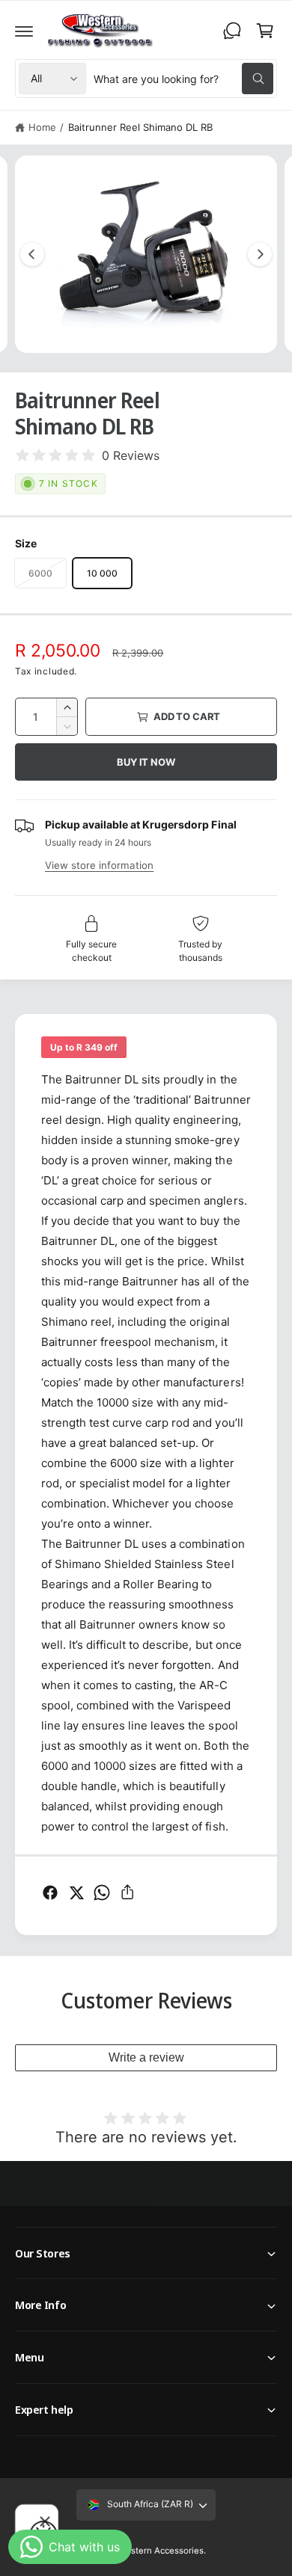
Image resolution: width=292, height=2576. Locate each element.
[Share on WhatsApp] (102, 1893)
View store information (99, 865)
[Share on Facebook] (50, 1893)
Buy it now (146, 762)
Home (42, 127)
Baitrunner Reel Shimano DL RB (140, 127)
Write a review (146, 2057)
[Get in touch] (232, 31)
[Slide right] (260, 254)
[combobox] (183, 79)
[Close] (45, 2521)
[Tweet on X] (76, 1893)
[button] (24, 31)
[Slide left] (32, 254)
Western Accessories (161, 2551)
